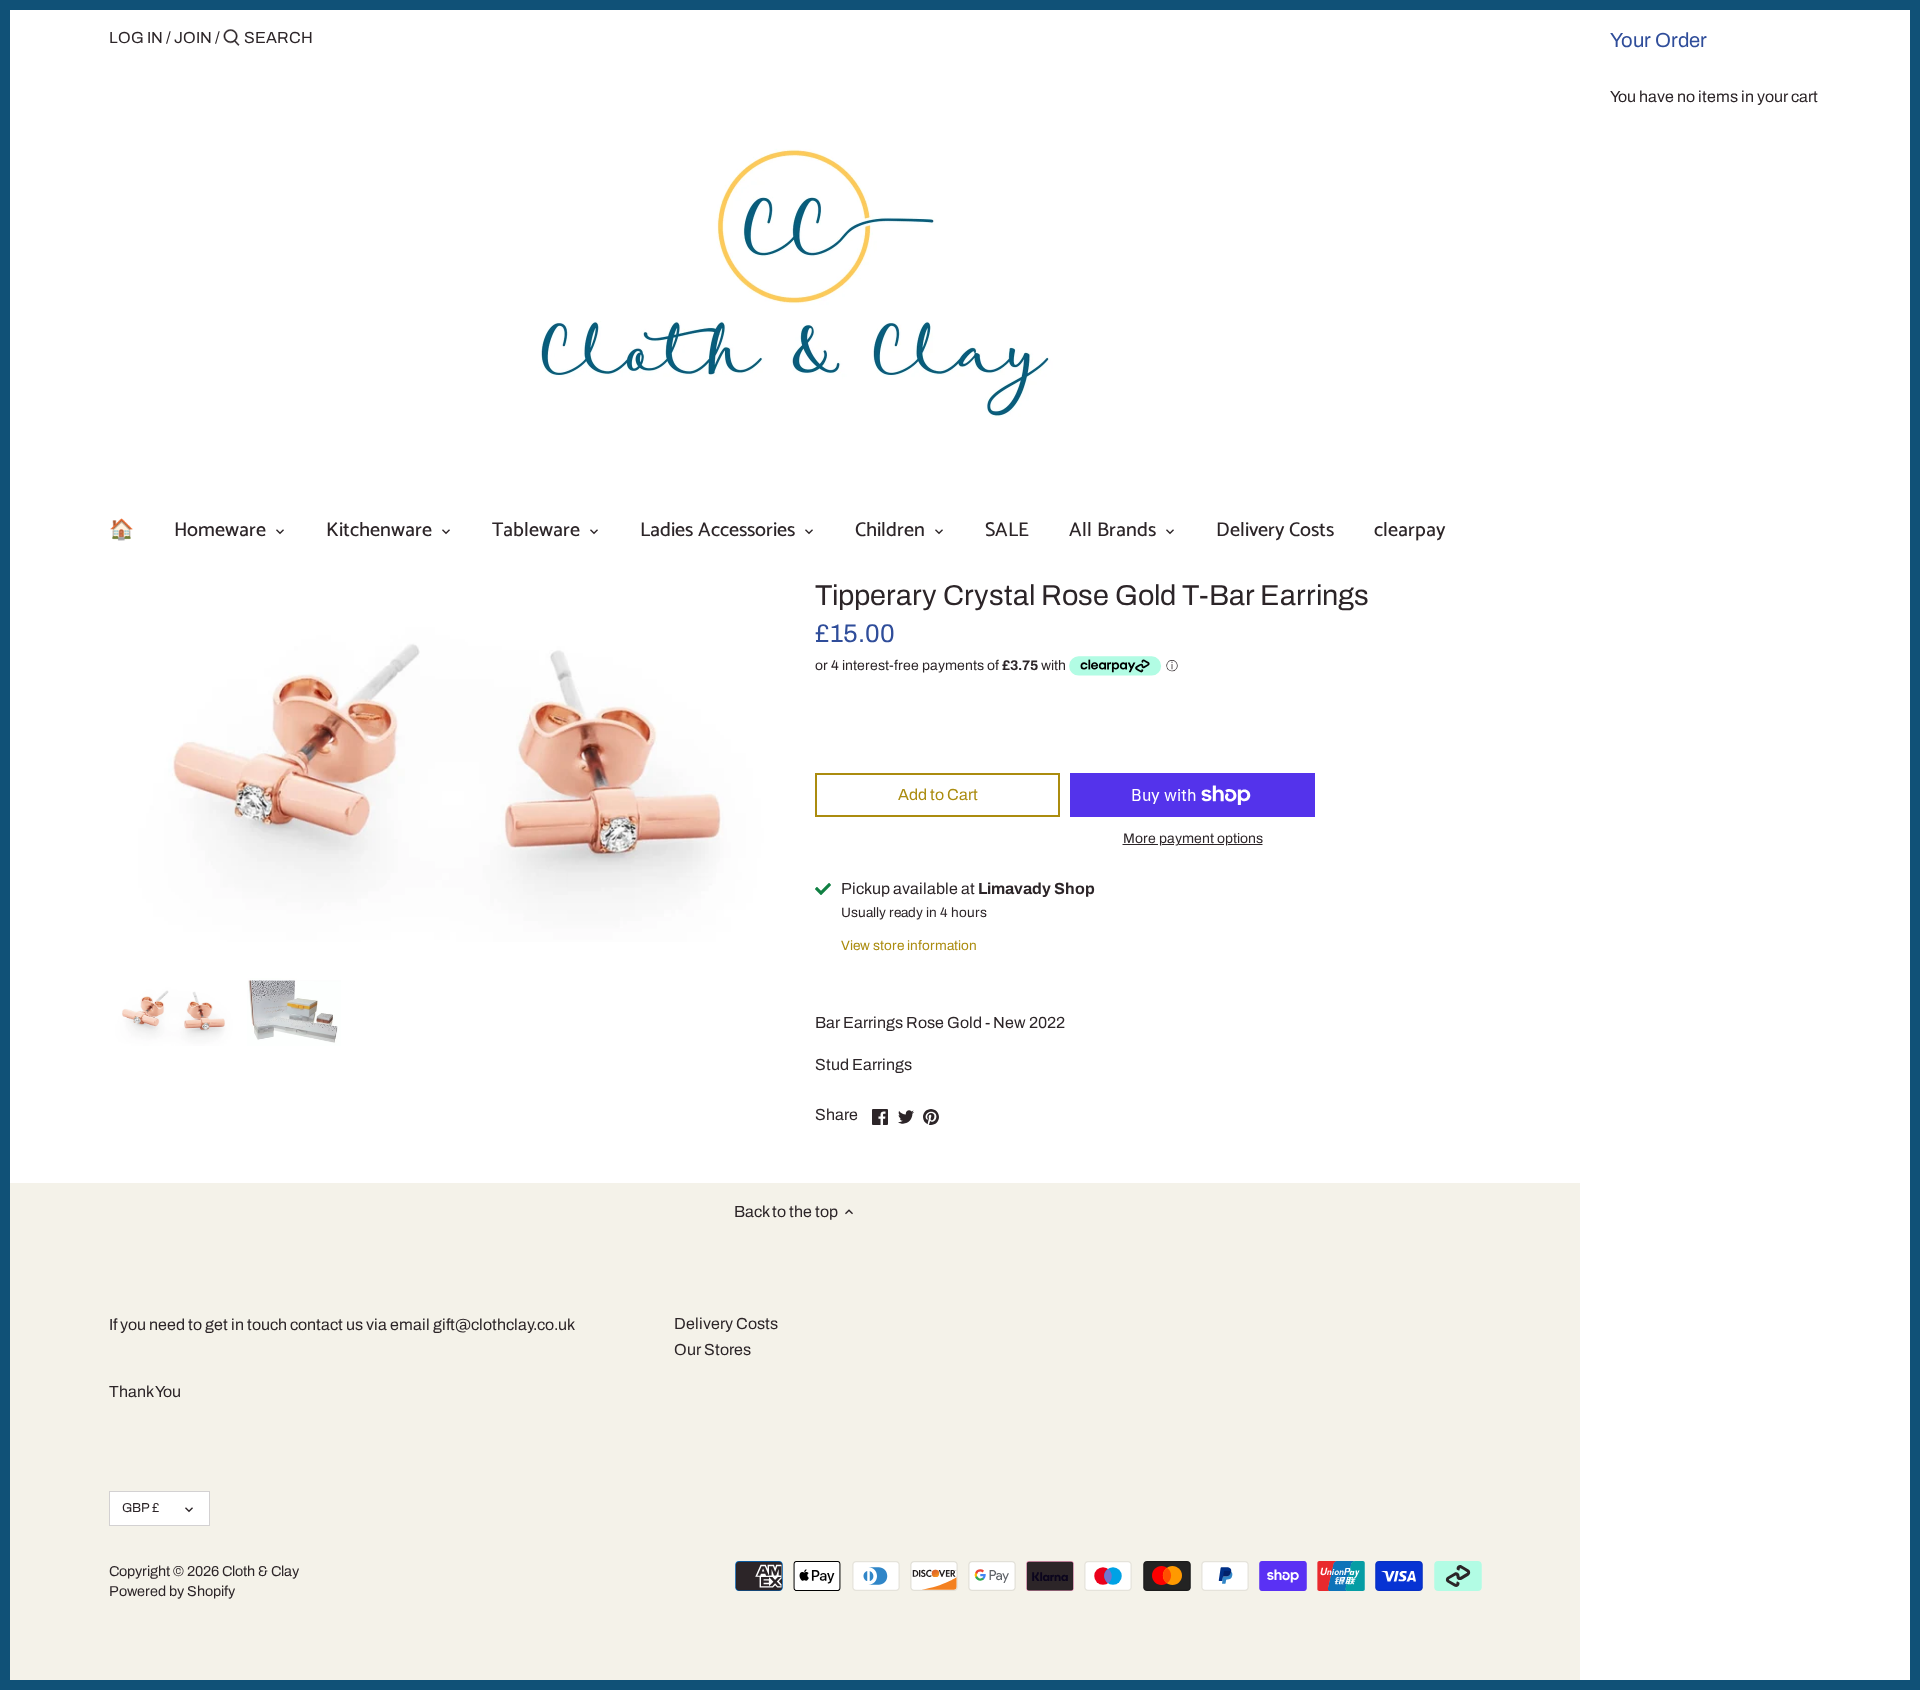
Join (193, 37)
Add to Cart (938, 794)
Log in (136, 37)
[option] (173, 1012)
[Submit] (231, 39)
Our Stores (712, 1349)
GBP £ (140, 1508)
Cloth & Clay (260, 1571)
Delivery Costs (726, 1323)
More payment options (1193, 838)
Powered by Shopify (172, 1591)
